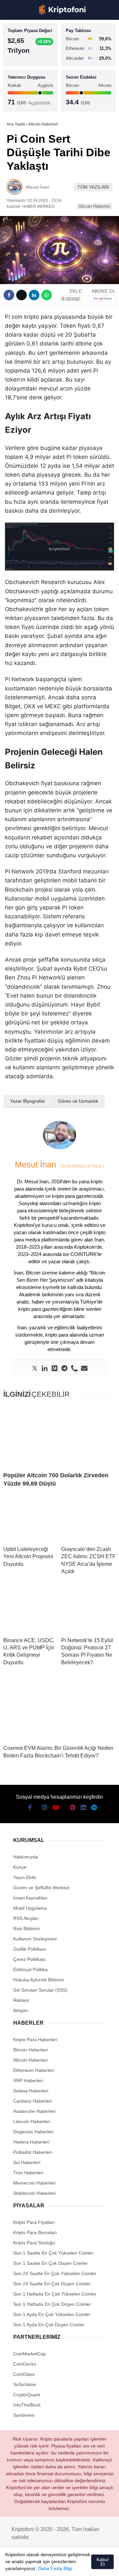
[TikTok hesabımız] (59, 2565)
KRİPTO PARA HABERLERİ (38, 54)
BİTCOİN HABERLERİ (32, 68)
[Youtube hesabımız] (48, 2565)
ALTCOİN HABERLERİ (32, 81)
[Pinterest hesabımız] (71, 2565)
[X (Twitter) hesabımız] (24, 2565)
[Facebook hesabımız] (13, 2565)
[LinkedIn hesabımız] (82, 2565)
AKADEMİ (20, 95)
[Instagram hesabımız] (36, 2565)
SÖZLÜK (19, 108)
